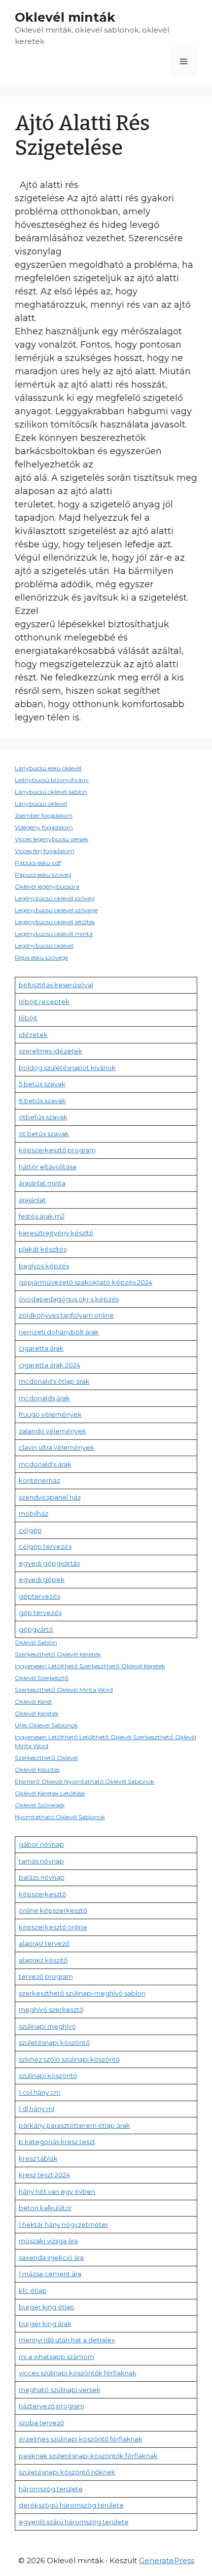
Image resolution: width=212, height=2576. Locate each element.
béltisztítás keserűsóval (56, 985)
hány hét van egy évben (57, 2191)
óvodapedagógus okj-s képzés (69, 1299)
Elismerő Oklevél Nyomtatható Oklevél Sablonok (85, 1781)
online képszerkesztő (53, 1910)
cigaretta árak (41, 1348)
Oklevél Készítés (37, 1770)
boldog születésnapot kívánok (67, 1068)
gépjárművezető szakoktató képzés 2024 (86, 1282)
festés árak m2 (42, 1216)
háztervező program (52, 2406)
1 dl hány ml (36, 2109)
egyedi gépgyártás (49, 1563)
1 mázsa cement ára (50, 2274)
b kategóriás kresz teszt (57, 2142)
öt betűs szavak (44, 1134)
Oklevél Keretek (37, 1713)
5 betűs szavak (42, 1084)
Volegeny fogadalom (44, 827)
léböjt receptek (44, 1002)
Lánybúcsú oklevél (41, 804)
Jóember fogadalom (44, 815)
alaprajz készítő (43, 1960)
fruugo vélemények (50, 1414)
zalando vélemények (53, 1431)
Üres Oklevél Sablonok (46, 1725)
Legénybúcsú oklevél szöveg (55, 898)
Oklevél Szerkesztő (42, 1678)
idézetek (33, 1035)
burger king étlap (47, 2307)
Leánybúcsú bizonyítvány (52, 780)
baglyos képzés (44, 1266)
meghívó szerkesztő (51, 2009)
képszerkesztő (42, 1894)
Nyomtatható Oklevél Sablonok (60, 1817)
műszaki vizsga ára (48, 2241)
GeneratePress (167, 2560)
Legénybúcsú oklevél (44, 946)
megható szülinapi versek (60, 2390)
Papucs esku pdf (38, 863)
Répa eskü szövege (41, 957)
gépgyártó (36, 1629)
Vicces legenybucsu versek (52, 839)
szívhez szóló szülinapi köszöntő (69, 2059)
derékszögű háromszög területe (71, 2505)
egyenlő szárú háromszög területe (74, 2522)
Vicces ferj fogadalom (45, 851)
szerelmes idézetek (51, 1051)
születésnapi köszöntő (54, 2042)
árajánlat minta (42, 1183)
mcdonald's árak (45, 1464)
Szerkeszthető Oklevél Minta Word (64, 1690)
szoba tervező (41, 2423)
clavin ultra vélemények (56, 1447)
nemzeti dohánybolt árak (59, 1332)
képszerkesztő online (53, 1927)
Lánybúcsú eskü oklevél (48, 768)
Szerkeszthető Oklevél (46, 1758)
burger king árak (45, 2324)
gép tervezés (40, 1612)
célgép (30, 1530)
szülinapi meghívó (47, 2026)
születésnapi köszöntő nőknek (67, 2472)
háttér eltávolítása (48, 1167)
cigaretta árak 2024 (50, 1365)
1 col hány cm (40, 2092)
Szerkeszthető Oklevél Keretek (58, 1654)
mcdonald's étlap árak (54, 1381)
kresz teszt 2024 (44, 2175)
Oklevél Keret (34, 1701)
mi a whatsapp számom (56, 2357)
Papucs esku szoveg (43, 875)
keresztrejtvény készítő (56, 1233)
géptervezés (39, 1596)
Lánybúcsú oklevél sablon (51, 792)
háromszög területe (51, 2489)
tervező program (46, 1976)
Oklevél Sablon (36, 1642)
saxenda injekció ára (51, 2257)
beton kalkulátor (45, 2208)
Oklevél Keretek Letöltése (50, 1793)
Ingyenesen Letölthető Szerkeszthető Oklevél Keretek (90, 1666)
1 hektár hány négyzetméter (64, 2224)
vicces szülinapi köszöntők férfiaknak (78, 2373)
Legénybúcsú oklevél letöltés (55, 922)
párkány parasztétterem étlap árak (74, 2125)
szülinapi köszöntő (48, 2075)
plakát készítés (43, 1249)
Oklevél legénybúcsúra (47, 886)
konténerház (39, 1480)
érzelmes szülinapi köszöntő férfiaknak (81, 2439)
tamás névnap (41, 1861)
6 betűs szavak (42, 1101)
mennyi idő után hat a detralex (67, 2340)
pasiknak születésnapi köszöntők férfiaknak (88, 2456)
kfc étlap (33, 2290)
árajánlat (32, 1200)
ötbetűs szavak (43, 1117)
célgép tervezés (45, 1546)
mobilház (34, 1513)
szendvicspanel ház (50, 1497)
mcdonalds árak (44, 1398)
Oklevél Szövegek (40, 1805)
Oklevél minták (65, 17)
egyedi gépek (42, 1579)
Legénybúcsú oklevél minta (54, 934)
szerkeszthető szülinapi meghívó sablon (82, 1993)
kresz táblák (38, 2158)
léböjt (28, 1018)
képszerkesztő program (57, 1150)
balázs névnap (42, 1877)
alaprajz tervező (44, 1943)
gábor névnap (41, 1844)
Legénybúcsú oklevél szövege (56, 910)
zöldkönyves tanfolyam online (66, 1315)
